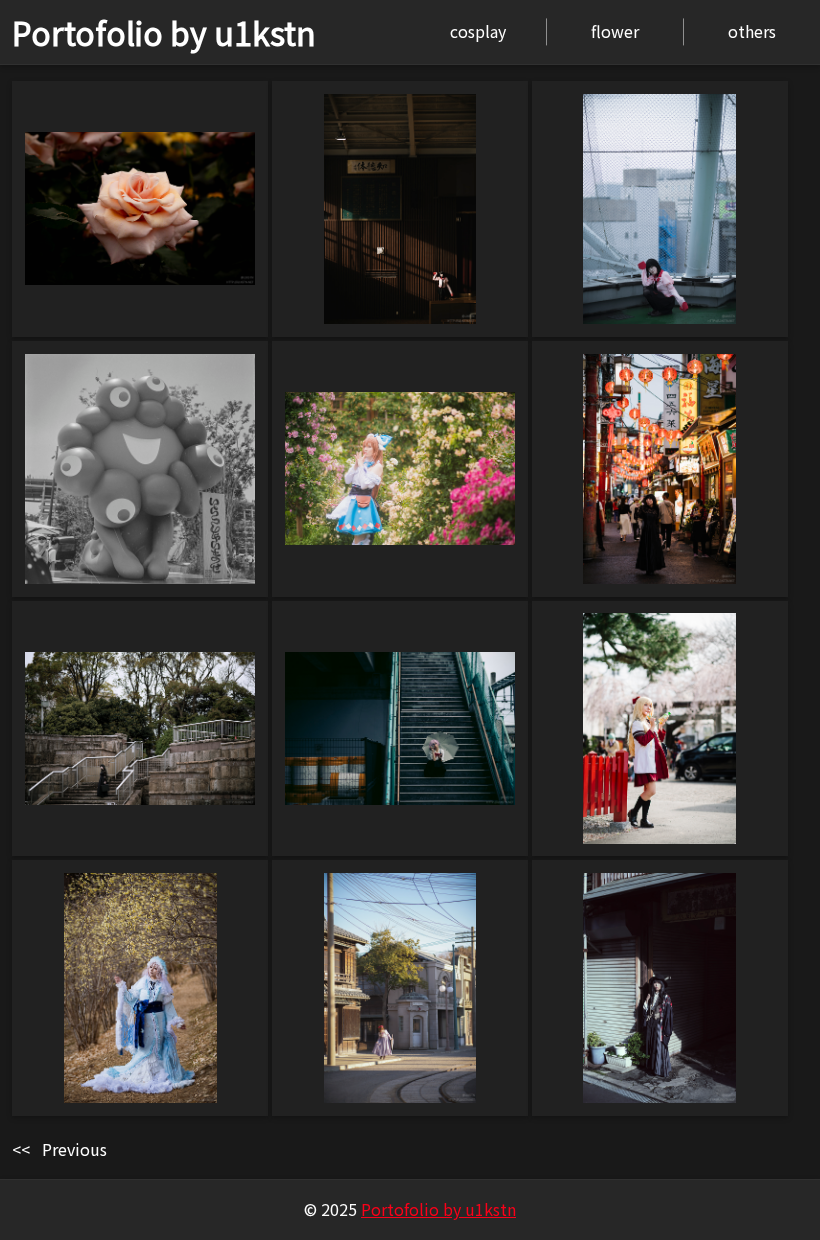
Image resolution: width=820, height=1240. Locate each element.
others (752, 31)
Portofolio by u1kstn (164, 32)
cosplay (478, 31)
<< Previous (59, 1149)
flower (615, 31)
